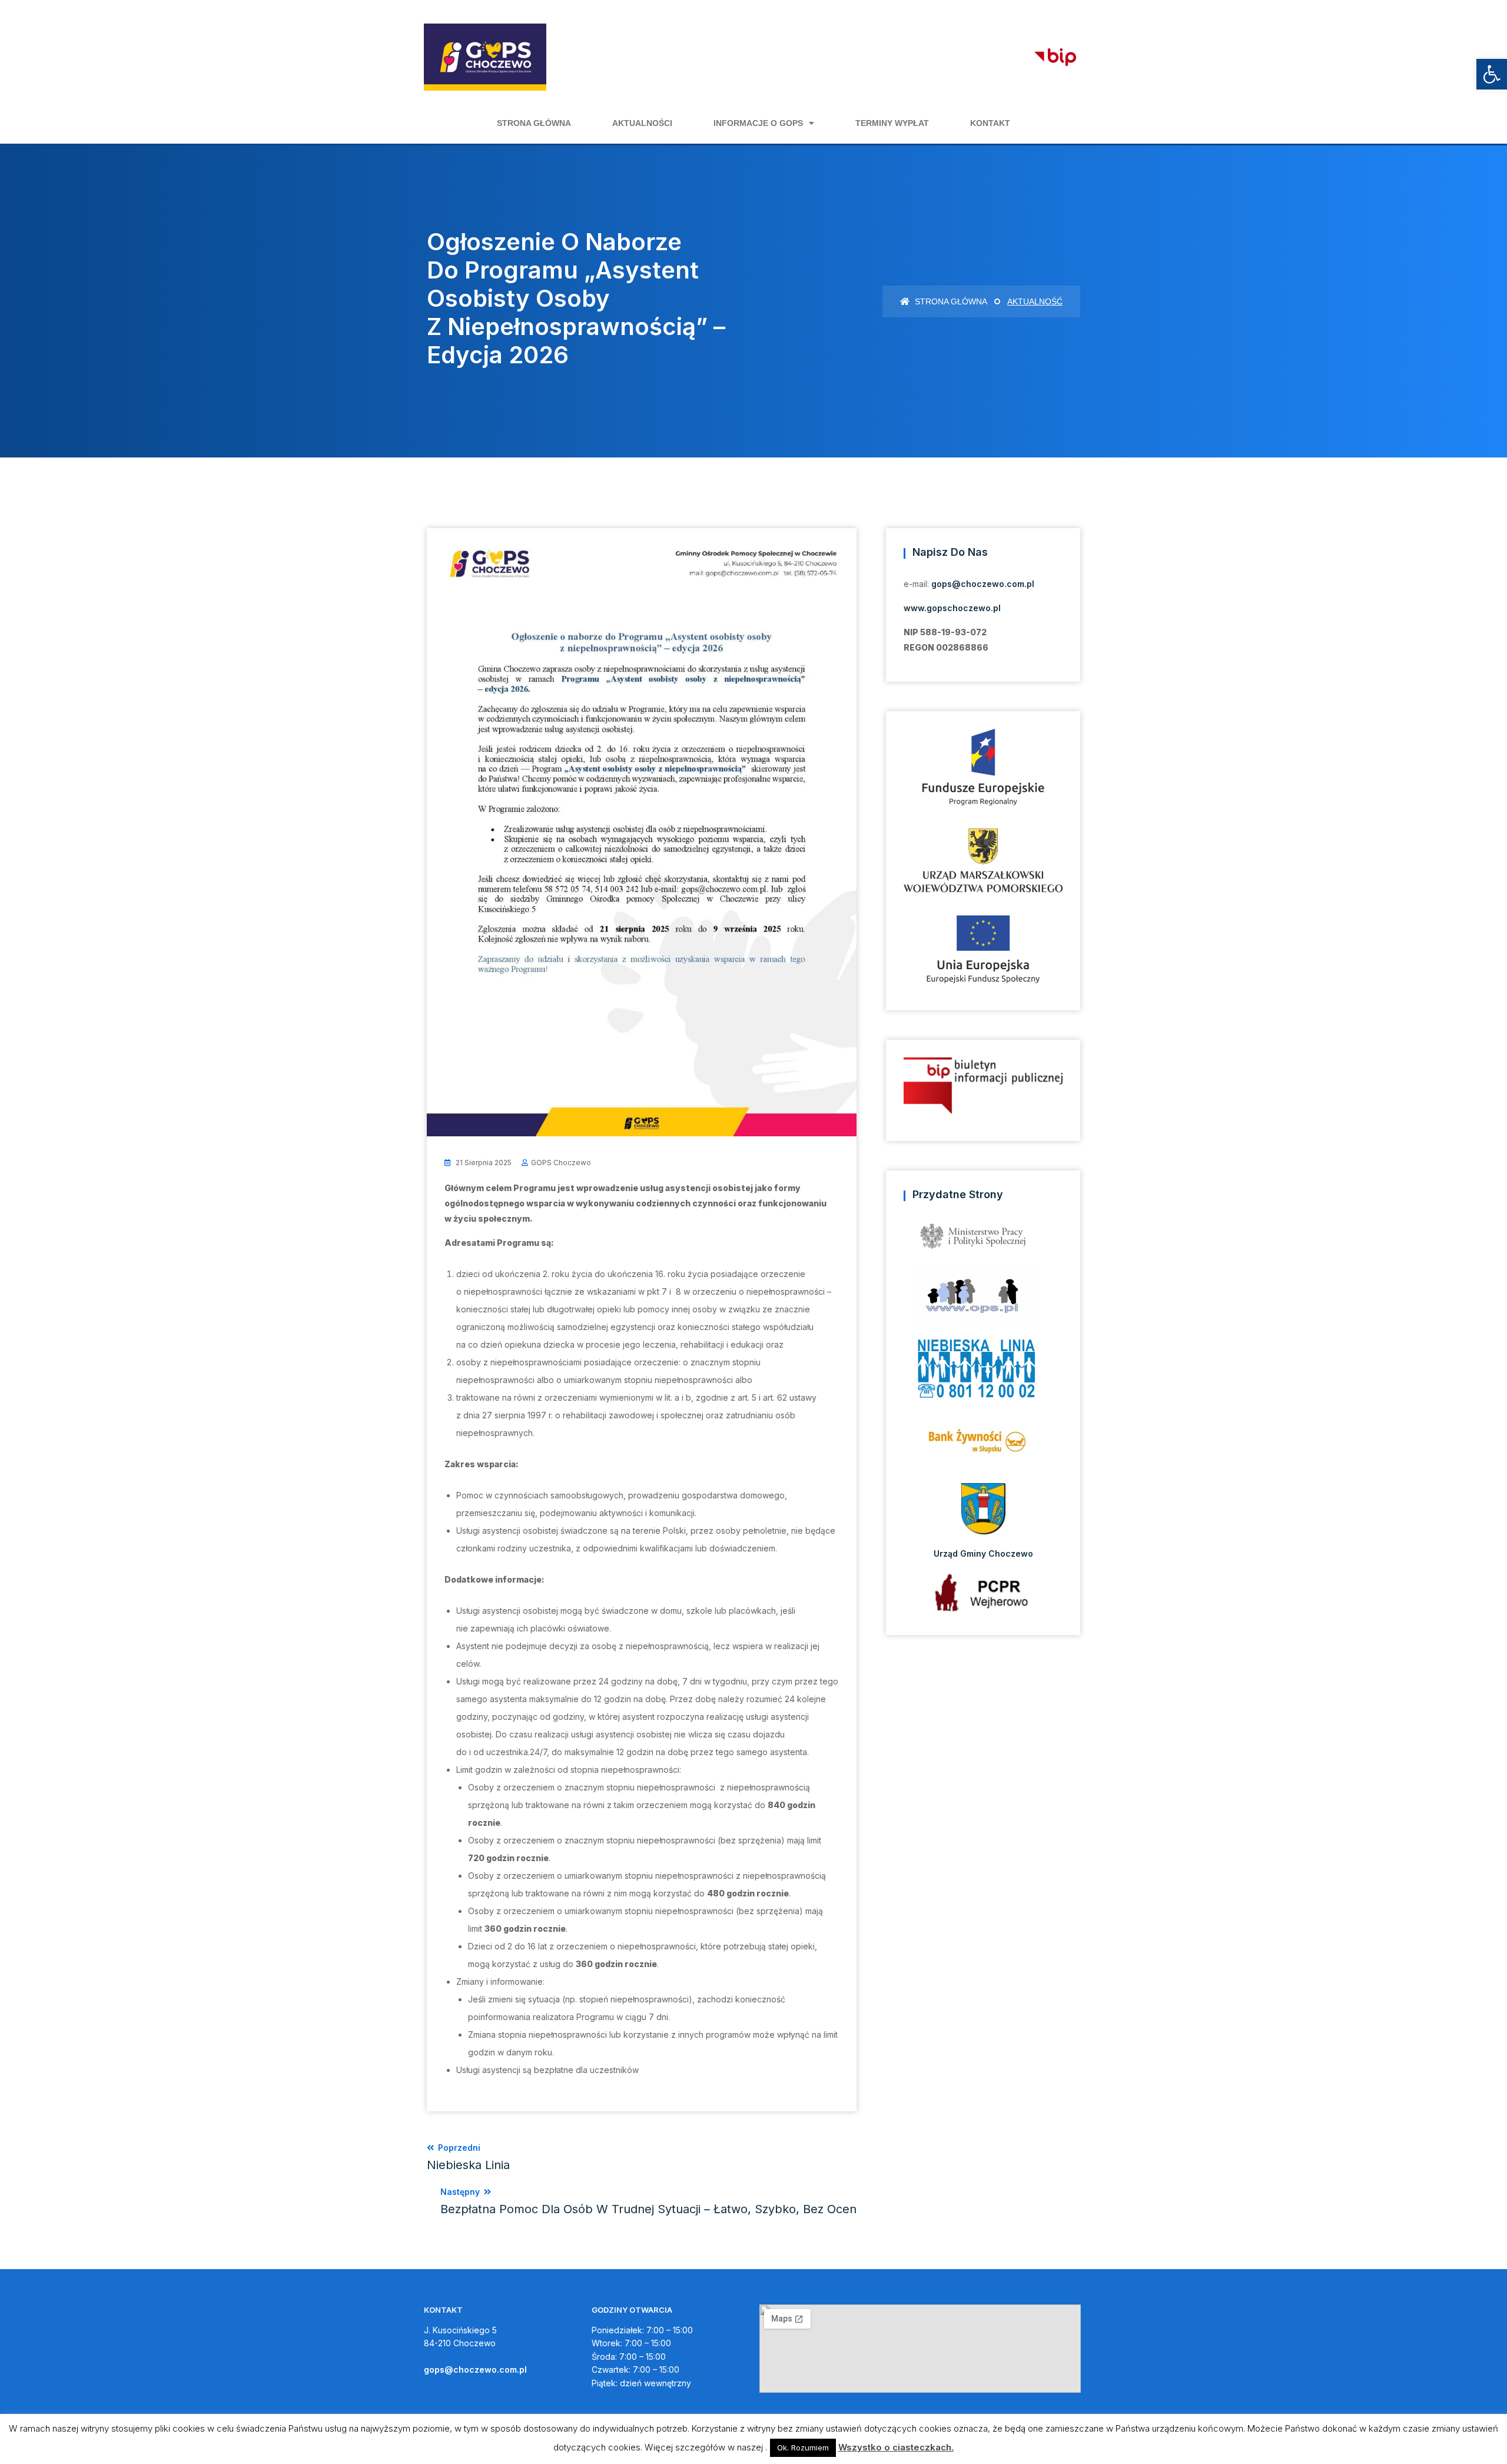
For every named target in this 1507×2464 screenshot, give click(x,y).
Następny (648, 2201)
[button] (1492, 74)
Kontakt (990, 123)
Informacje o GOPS (758, 123)
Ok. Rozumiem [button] (803, 2448)
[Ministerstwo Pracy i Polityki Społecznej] (983, 1240)
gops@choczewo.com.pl (983, 584)
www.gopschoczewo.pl (952, 608)
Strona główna (534, 123)
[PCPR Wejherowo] (983, 1592)
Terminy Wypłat (892, 123)
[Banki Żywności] (983, 1445)
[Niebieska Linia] (983, 1372)
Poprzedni (468, 2157)
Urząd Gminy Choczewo (983, 1553)
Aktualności (642, 123)
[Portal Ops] (983, 1299)
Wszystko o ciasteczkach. (896, 2447)
